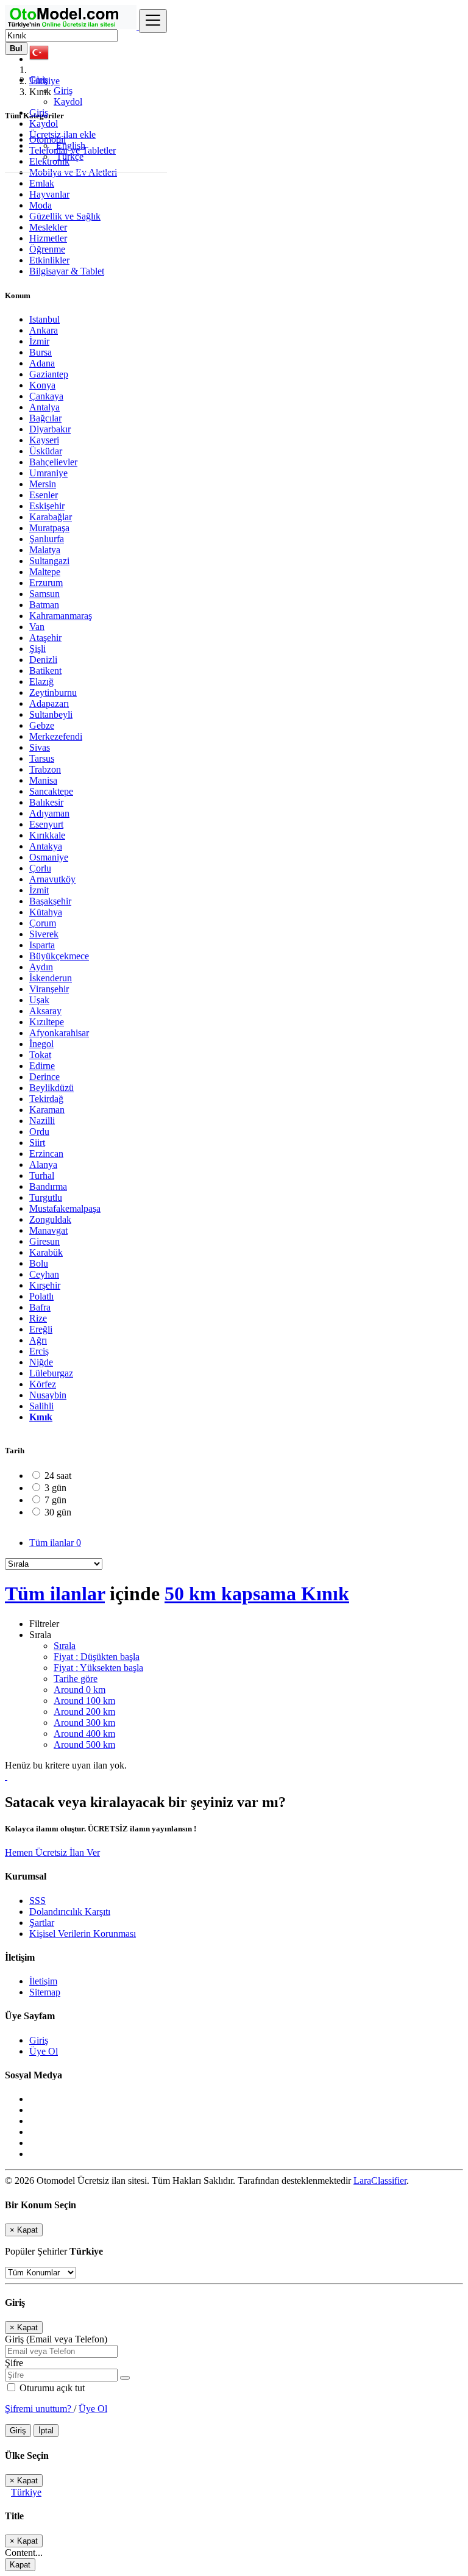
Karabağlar (51, 517)
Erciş (39, 1351)
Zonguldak (50, 1219)
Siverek (44, 934)
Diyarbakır (50, 429)
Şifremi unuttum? (39, 2409)
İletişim (43, 1981)
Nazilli (42, 1121)
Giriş (63, 91)
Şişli (37, 649)
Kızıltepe (47, 1022)
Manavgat (48, 1230)
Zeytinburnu (53, 692)
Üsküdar (46, 451)
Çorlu (40, 868)
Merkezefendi (56, 736)
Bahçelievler (53, 462)
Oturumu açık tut (51, 2388)
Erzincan (46, 1154)
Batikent (45, 671)
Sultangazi (49, 561)
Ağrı (38, 1340)
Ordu (39, 1132)
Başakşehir (50, 901)
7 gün (55, 1500)
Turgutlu (46, 1197)
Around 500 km (84, 1744)
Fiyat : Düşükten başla (97, 1657)
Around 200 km (84, 1712)
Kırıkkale (47, 835)
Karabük (46, 1252)
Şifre (14, 2363)
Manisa (43, 780)
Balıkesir (46, 802)
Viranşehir (49, 989)
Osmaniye (49, 857)
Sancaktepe (51, 791)
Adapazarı (49, 703)
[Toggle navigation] (153, 21)
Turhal (42, 1175)
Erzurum (46, 583)
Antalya (44, 407)
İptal (46, 2431)
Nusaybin (48, 1395)
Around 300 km (84, 1723)
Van (37, 627)
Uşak (39, 1000)
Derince (44, 1077)
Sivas (40, 747)
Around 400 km (84, 1733)
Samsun (44, 594)
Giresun (44, 1241)
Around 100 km (84, 1701)
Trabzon (45, 769)
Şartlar (42, 1923)
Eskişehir (47, 506)
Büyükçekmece (59, 956)
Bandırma (48, 1186)
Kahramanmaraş (61, 616)
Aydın (41, 967)
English (69, 145)
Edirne (42, 1066)
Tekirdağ (46, 1099)
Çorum (43, 923)
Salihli (41, 1406)
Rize (38, 1318)
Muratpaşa (49, 528)
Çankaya (46, 396)
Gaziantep (49, 374)
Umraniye (48, 473)
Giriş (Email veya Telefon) (56, 2339)
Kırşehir (45, 1285)
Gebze (42, 725)
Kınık (41, 1417)
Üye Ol (44, 2051)
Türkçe (69, 156)
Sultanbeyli (51, 714)
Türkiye (26, 2492)
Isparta (42, 945)
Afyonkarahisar (59, 1033)
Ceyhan (44, 1274)
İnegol (41, 1044)
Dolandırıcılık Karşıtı (70, 1912)
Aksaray (45, 1011)
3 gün (55, 1488)
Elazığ (41, 682)
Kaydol (68, 102)
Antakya (46, 846)
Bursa (41, 352)
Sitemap (45, 1992)
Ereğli (41, 1329)
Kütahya (46, 912)
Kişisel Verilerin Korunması (83, 1934)
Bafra (40, 1307)
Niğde (41, 1362)
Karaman (47, 1110)
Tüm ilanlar (55, 1543)
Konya (42, 385)
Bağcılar (45, 418)
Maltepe (45, 572)
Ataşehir (45, 638)
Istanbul (44, 319)
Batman (44, 605)
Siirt (37, 1143)
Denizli (43, 660)
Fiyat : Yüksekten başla (98, 1668)
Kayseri (44, 440)
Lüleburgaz (51, 1373)
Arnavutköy (52, 879)
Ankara (44, 330)
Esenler (44, 495)
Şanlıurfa (47, 539)
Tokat (40, 1055)
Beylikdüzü (51, 1088)
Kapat (20, 2565)
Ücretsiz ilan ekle (62, 134)
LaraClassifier (380, 2181)
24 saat (58, 1476)
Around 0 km (80, 1690)
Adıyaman (49, 813)
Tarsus (42, 758)
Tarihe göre (76, 1679)
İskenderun (51, 978)
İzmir (39, 341)
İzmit (39, 890)
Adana (42, 363)
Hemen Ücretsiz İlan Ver (52, 1852)
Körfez (43, 1384)
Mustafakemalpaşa (65, 1208)
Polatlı (41, 1296)
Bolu (39, 1263)
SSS (37, 1901)
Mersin (43, 484)
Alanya (43, 1165)
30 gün (58, 1512)
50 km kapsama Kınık (257, 1594)
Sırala (65, 1646)
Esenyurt (46, 824)
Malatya (45, 550)
